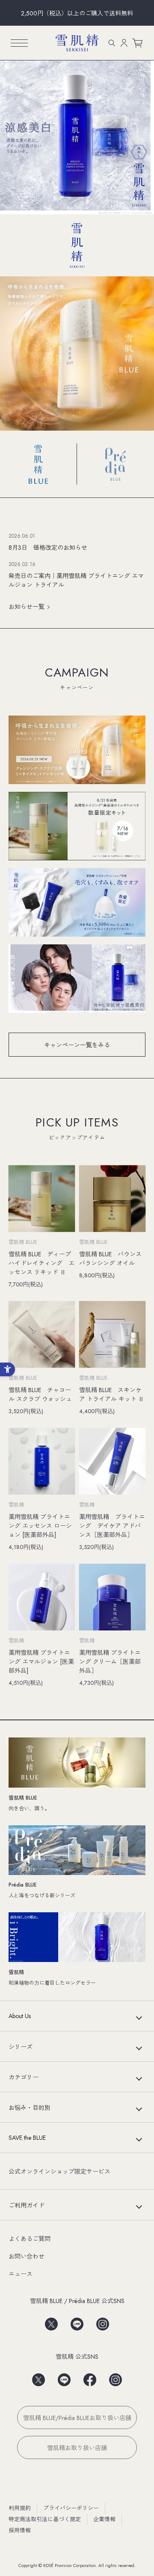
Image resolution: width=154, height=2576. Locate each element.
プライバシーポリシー (71, 2508)
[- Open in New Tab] (51, 2321)
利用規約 (20, 2508)
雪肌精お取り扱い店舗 (77, 2448)
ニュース (21, 2274)
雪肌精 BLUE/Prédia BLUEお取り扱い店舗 (77, 2418)
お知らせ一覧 (27, 607)
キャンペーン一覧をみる (77, 1045)
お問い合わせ (27, 2256)
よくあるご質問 (30, 2239)
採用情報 (20, 2530)
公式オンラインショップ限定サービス (59, 2172)
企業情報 (104, 2519)
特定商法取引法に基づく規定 (45, 2519)
